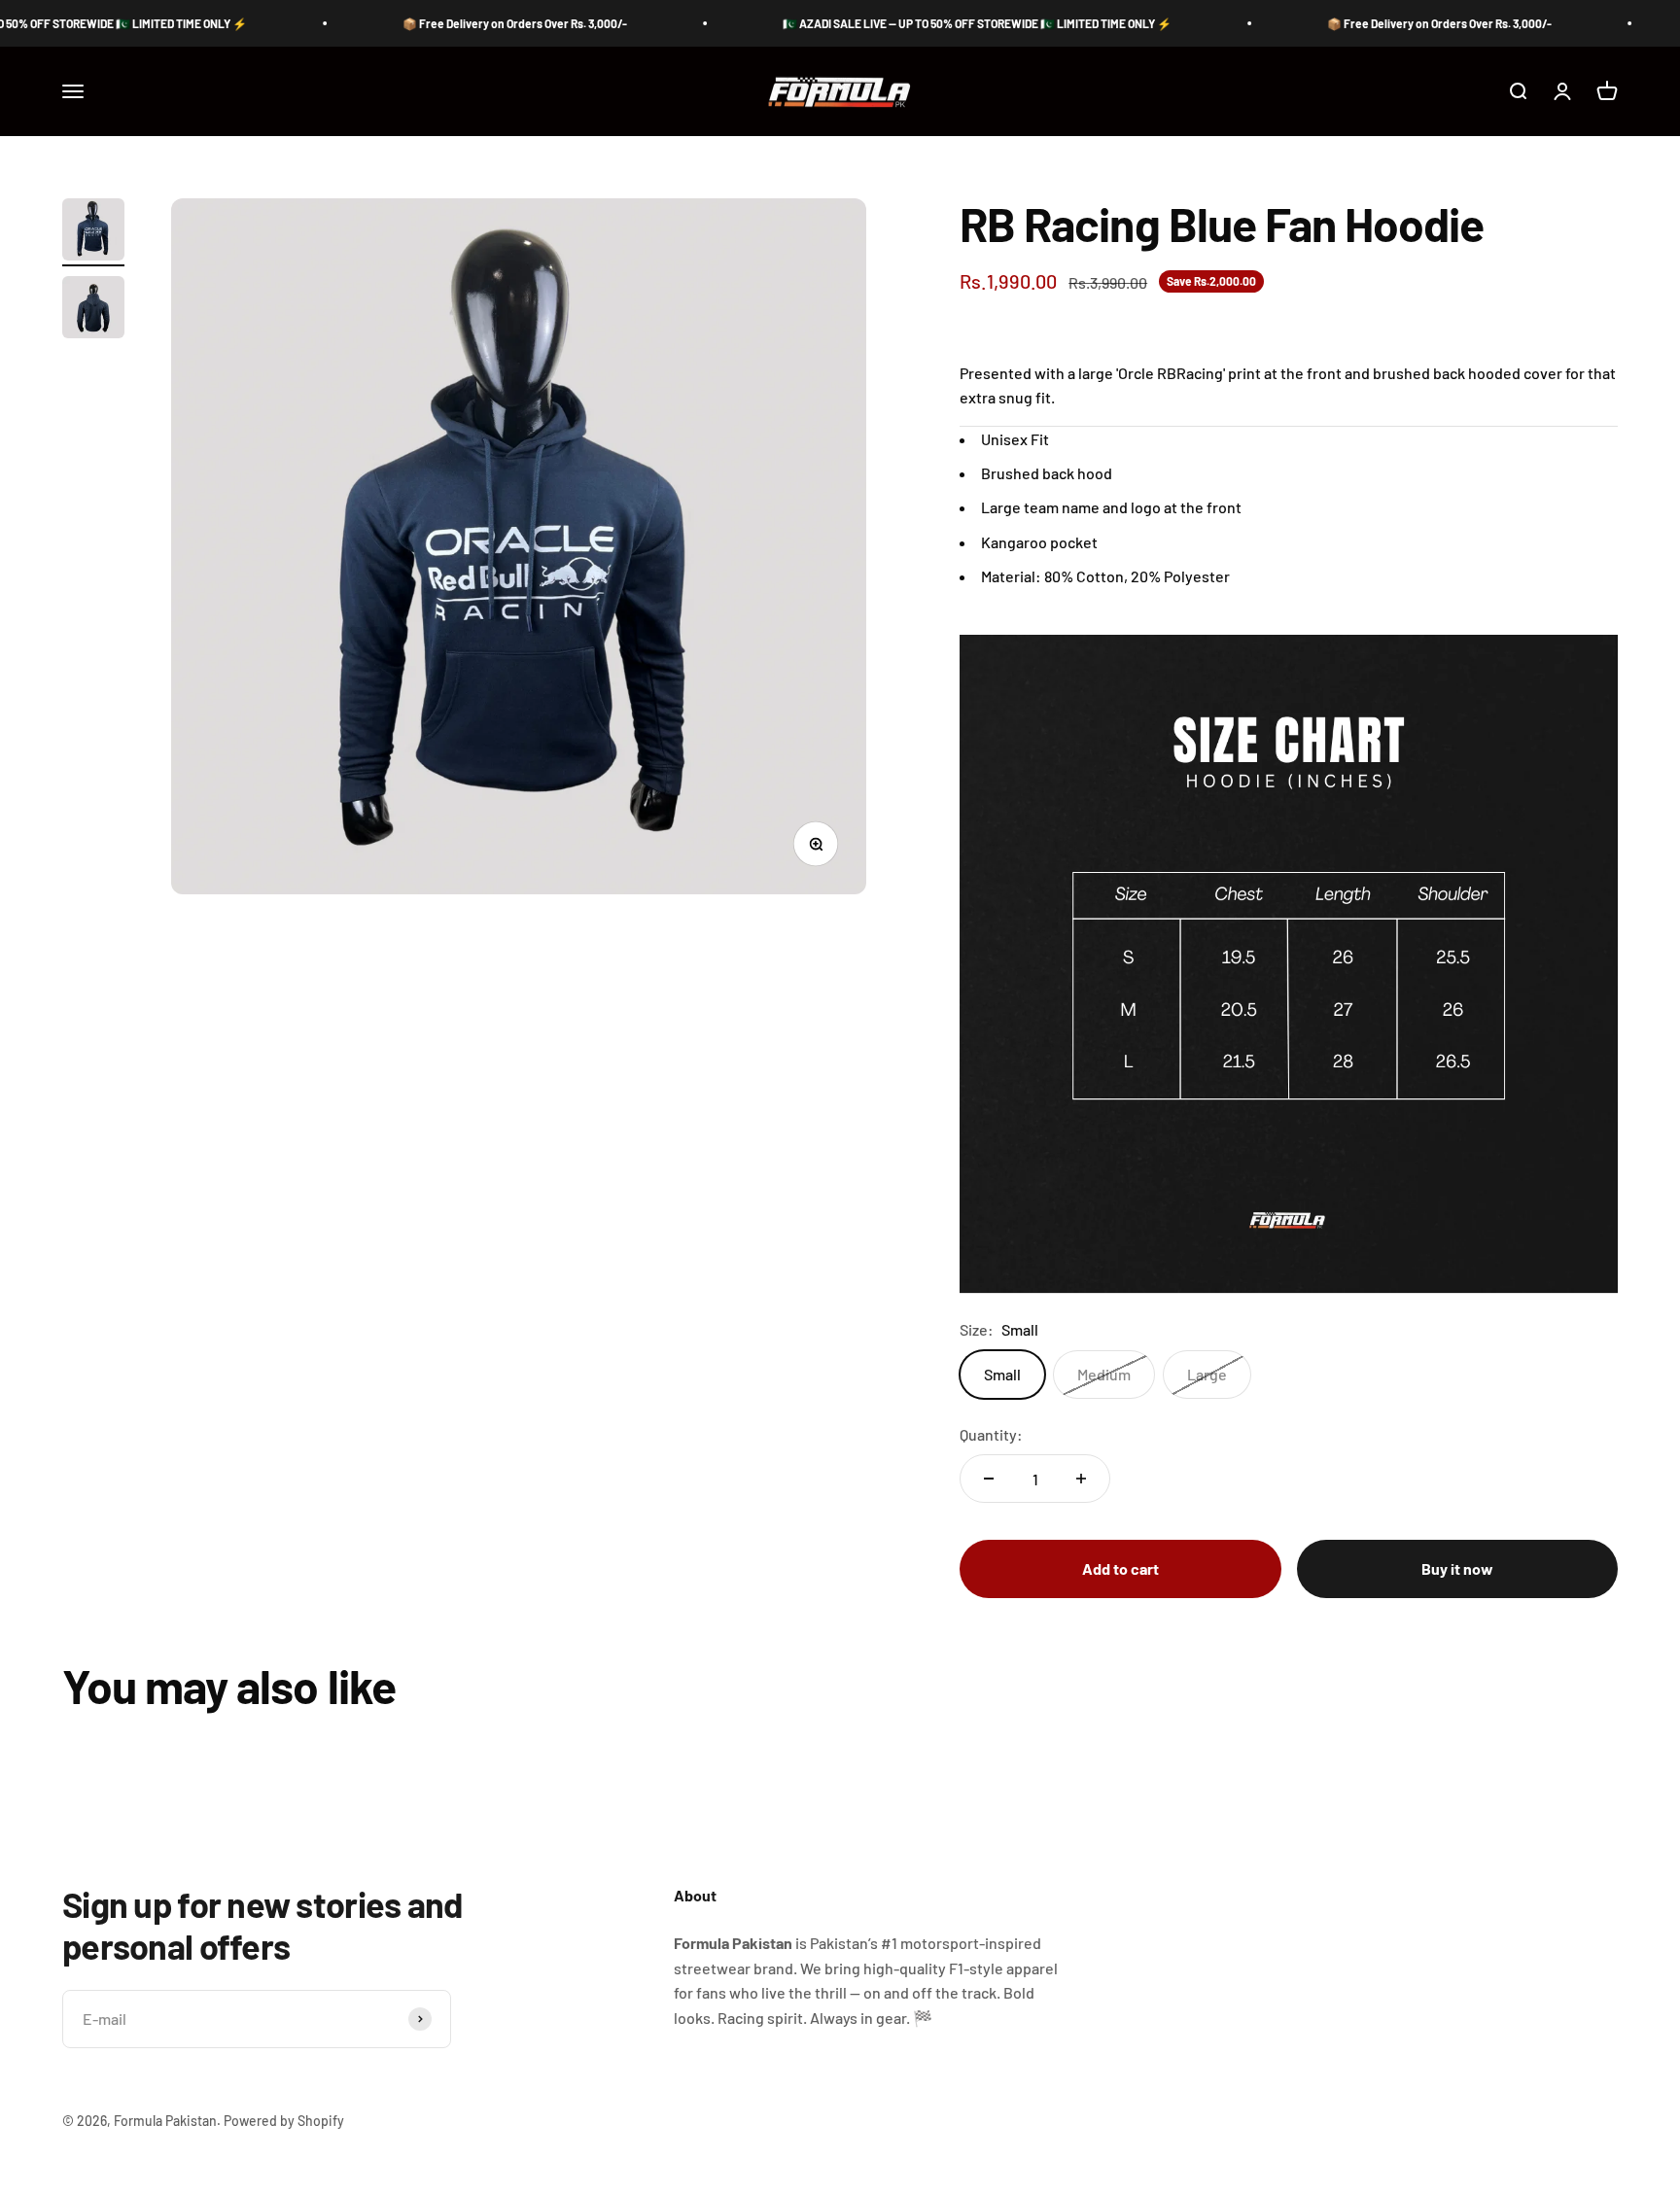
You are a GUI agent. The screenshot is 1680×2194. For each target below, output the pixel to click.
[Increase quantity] (1081, 1479)
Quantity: (991, 1434)
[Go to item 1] (93, 232)
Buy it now (1457, 1568)
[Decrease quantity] (989, 1479)
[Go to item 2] (93, 310)
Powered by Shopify (284, 2121)
